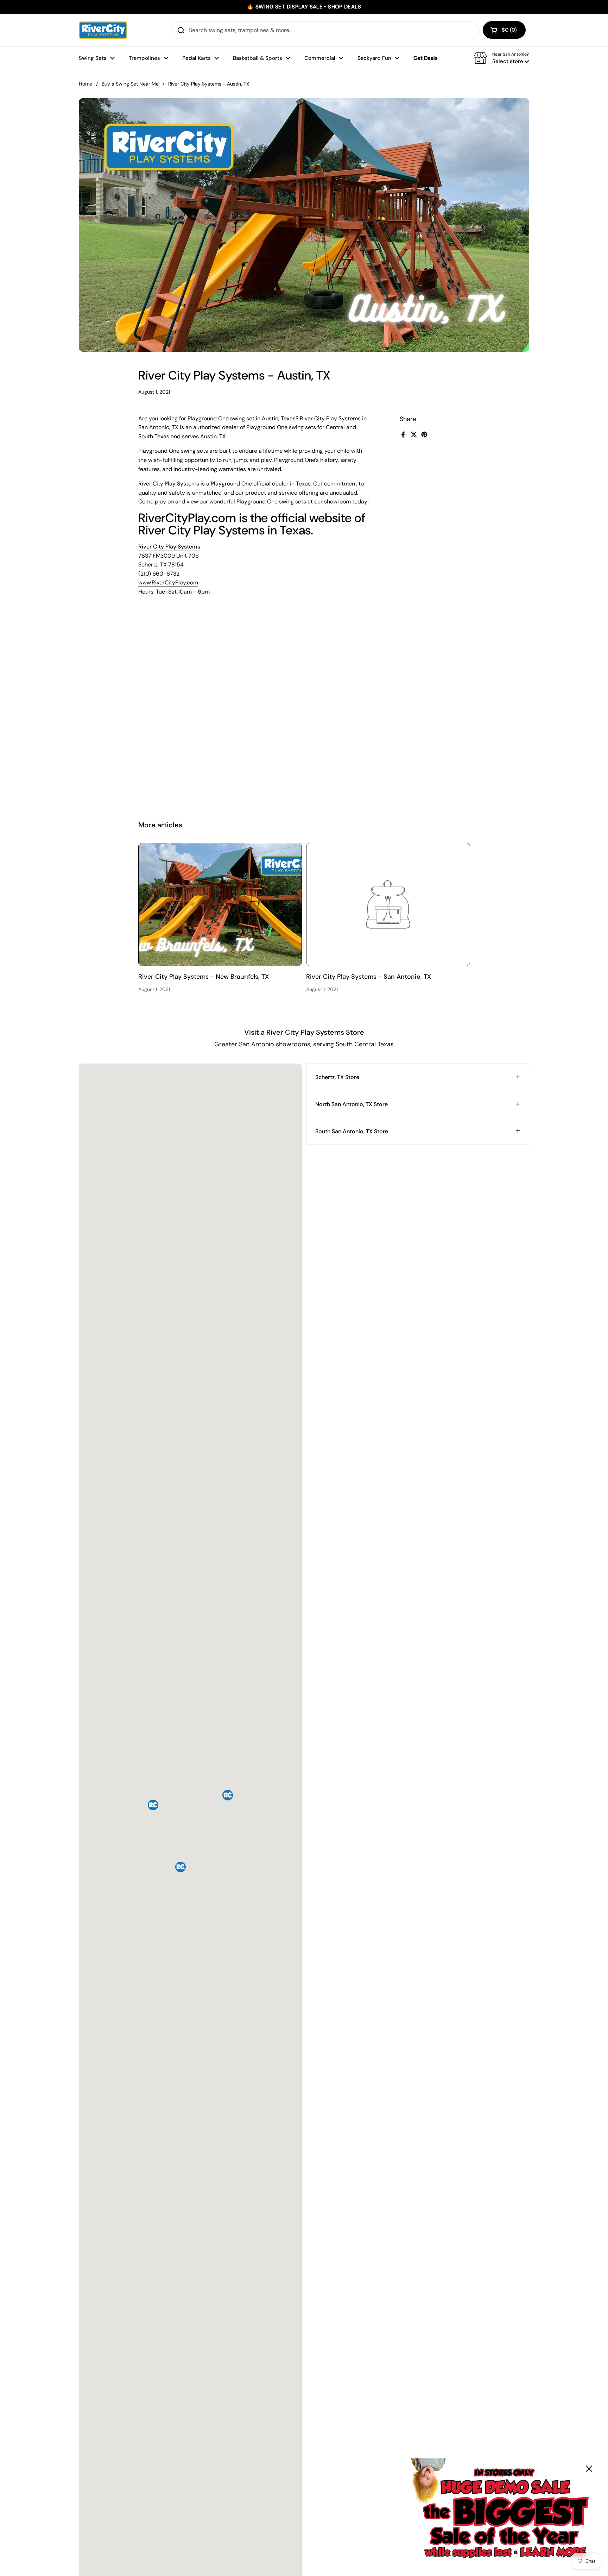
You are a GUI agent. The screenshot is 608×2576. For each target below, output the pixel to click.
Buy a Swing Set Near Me (130, 84)
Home (85, 84)
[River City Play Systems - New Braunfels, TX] (220, 904)
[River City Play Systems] (103, 30)
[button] (504, 30)
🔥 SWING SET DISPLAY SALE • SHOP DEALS (304, 7)
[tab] (418, 1077)
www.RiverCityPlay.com (168, 582)
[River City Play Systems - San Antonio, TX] (388, 904)
